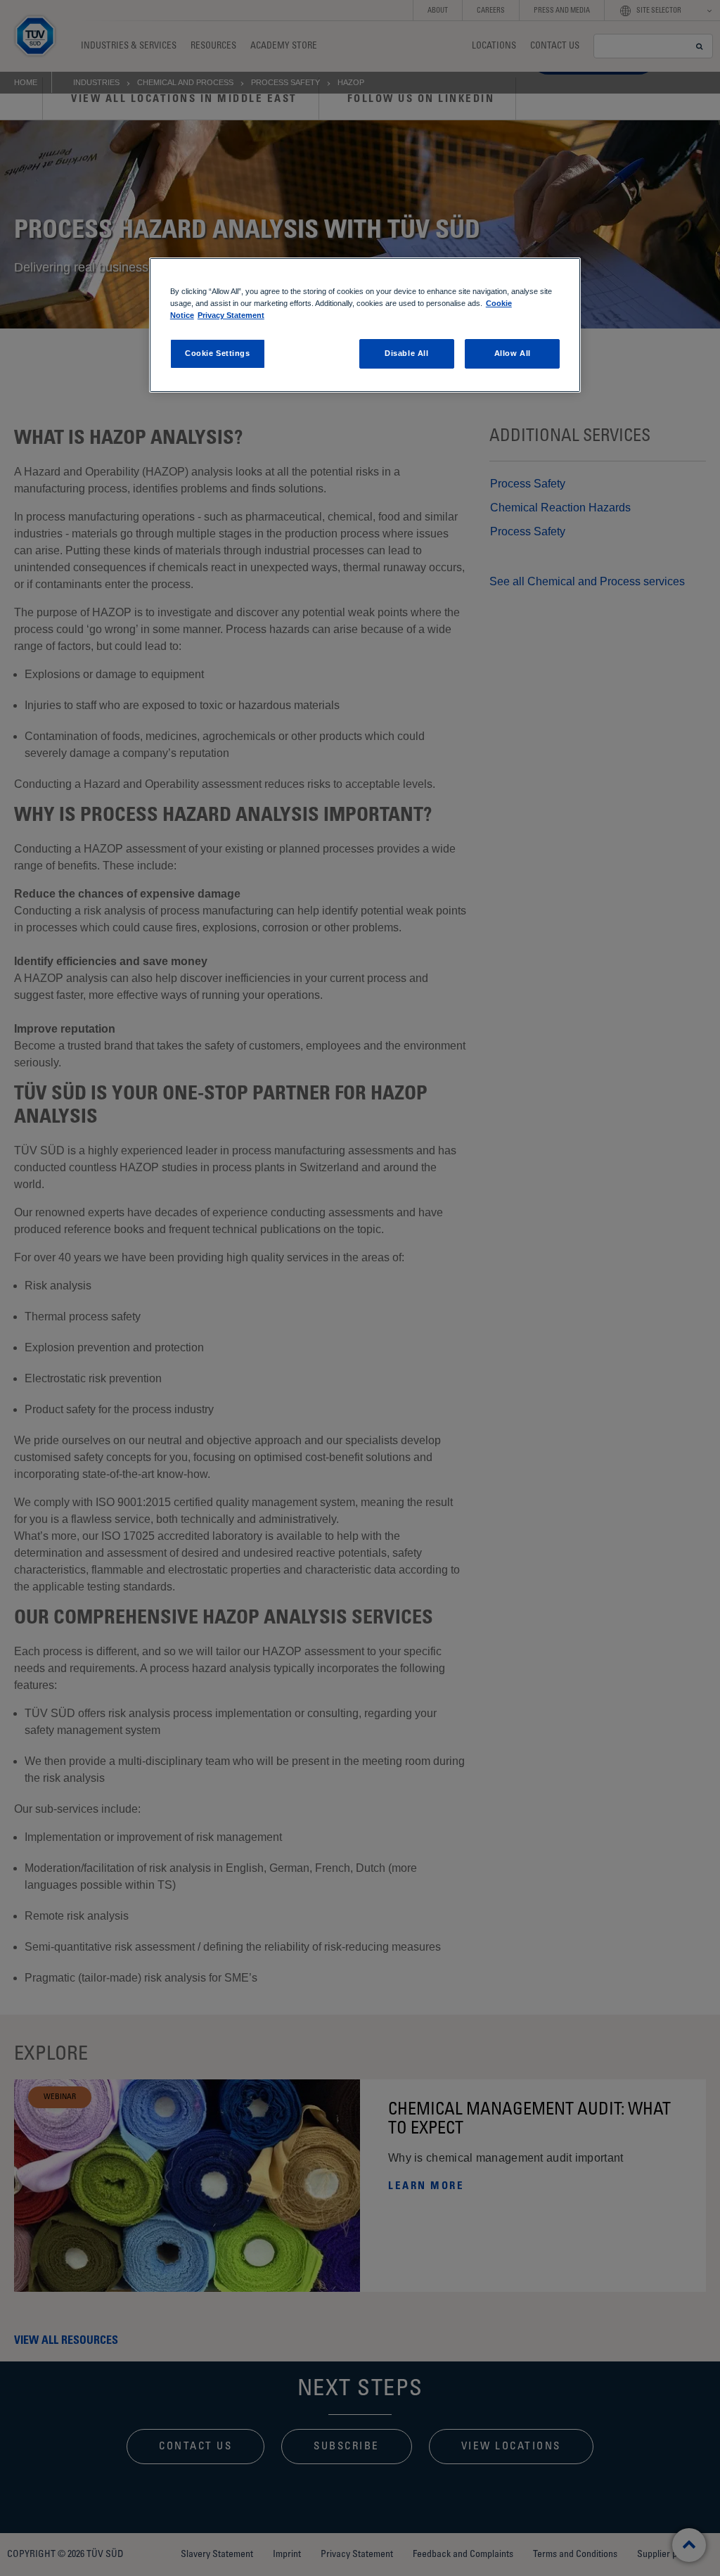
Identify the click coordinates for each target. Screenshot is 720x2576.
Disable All (406, 353)
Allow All (513, 353)
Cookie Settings (218, 353)
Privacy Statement (231, 315)
